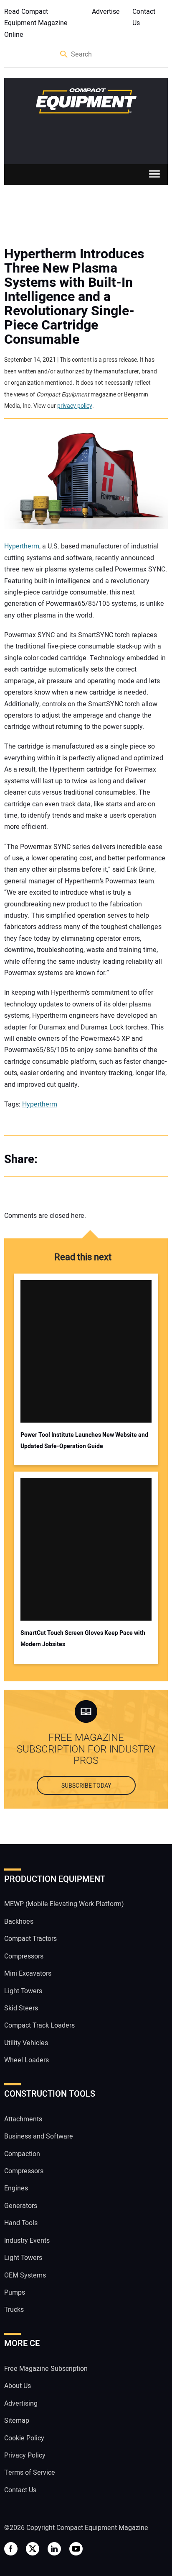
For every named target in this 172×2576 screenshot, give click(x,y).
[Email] (104, 1159)
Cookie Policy (24, 2438)
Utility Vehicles (26, 2043)
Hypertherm (22, 546)
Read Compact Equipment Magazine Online (36, 23)
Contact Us (144, 17)
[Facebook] (54, 1159)
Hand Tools (21, 2223)
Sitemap (17, 2421)
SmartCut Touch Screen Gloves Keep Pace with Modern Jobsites (83, 1639)
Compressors (24, 1956)
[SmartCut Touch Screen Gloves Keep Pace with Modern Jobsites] (86, 1549)
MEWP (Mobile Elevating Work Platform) (64, 1904)
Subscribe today (86, 1786)
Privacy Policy (25, 2455)
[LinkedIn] (88, 1159)
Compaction (22, 2154)
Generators (21, 2206)
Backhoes (19, 1922)
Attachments (23, 2119)
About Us (18, 2386)
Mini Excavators (28, 1974)
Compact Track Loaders (39, 2026)
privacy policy (75, 406)
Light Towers (23, 1991)
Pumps (15, 2293)
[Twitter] (71, 1159)
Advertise (106, 12)
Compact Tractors (30, 1939)
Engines (16, 2189)
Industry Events (27, 2241)
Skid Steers (21, 2008)
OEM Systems (25, 2275)
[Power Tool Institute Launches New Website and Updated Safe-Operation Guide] (86, 1351)
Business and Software (39, 2136)
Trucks (14, 2310)
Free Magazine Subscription (46, 2369)
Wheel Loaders (27, 2060)
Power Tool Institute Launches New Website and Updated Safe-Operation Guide (84, 1441)
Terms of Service (30, 2473)
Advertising (21, 2404)
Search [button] (64, 55)
